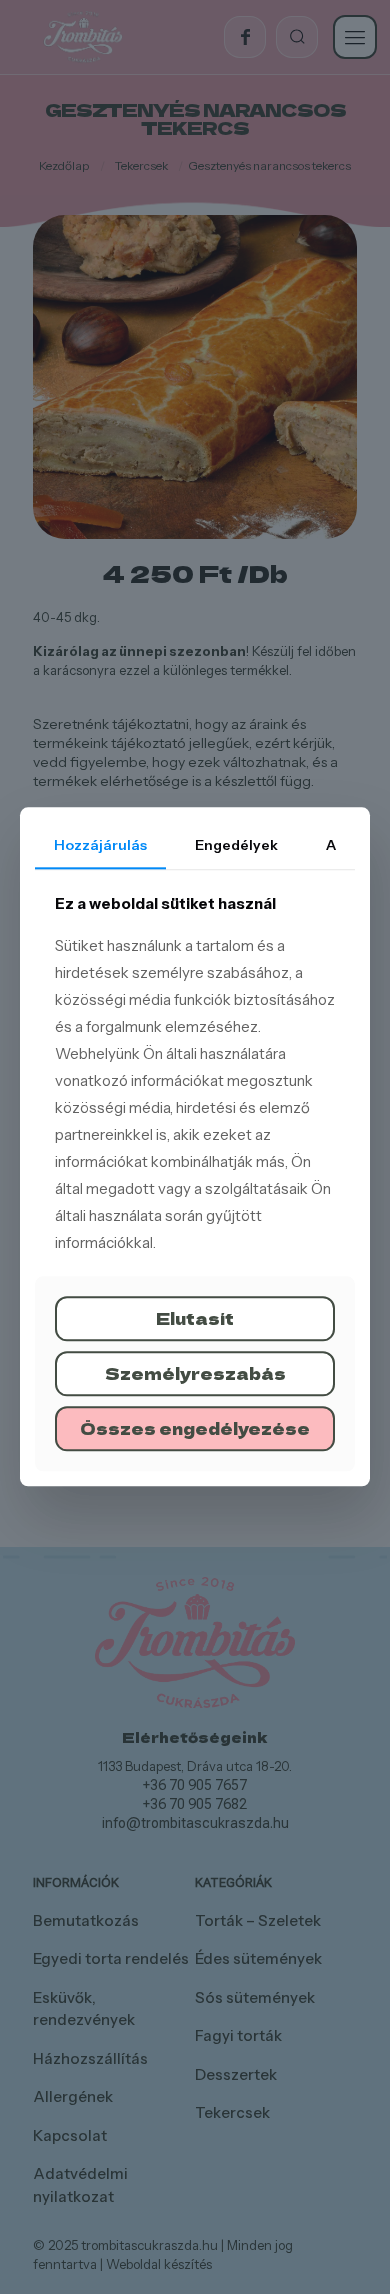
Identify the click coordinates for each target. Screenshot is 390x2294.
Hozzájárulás (100, 845)
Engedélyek (236, 845)
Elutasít (195, 1318)
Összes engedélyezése (195, 1428)
